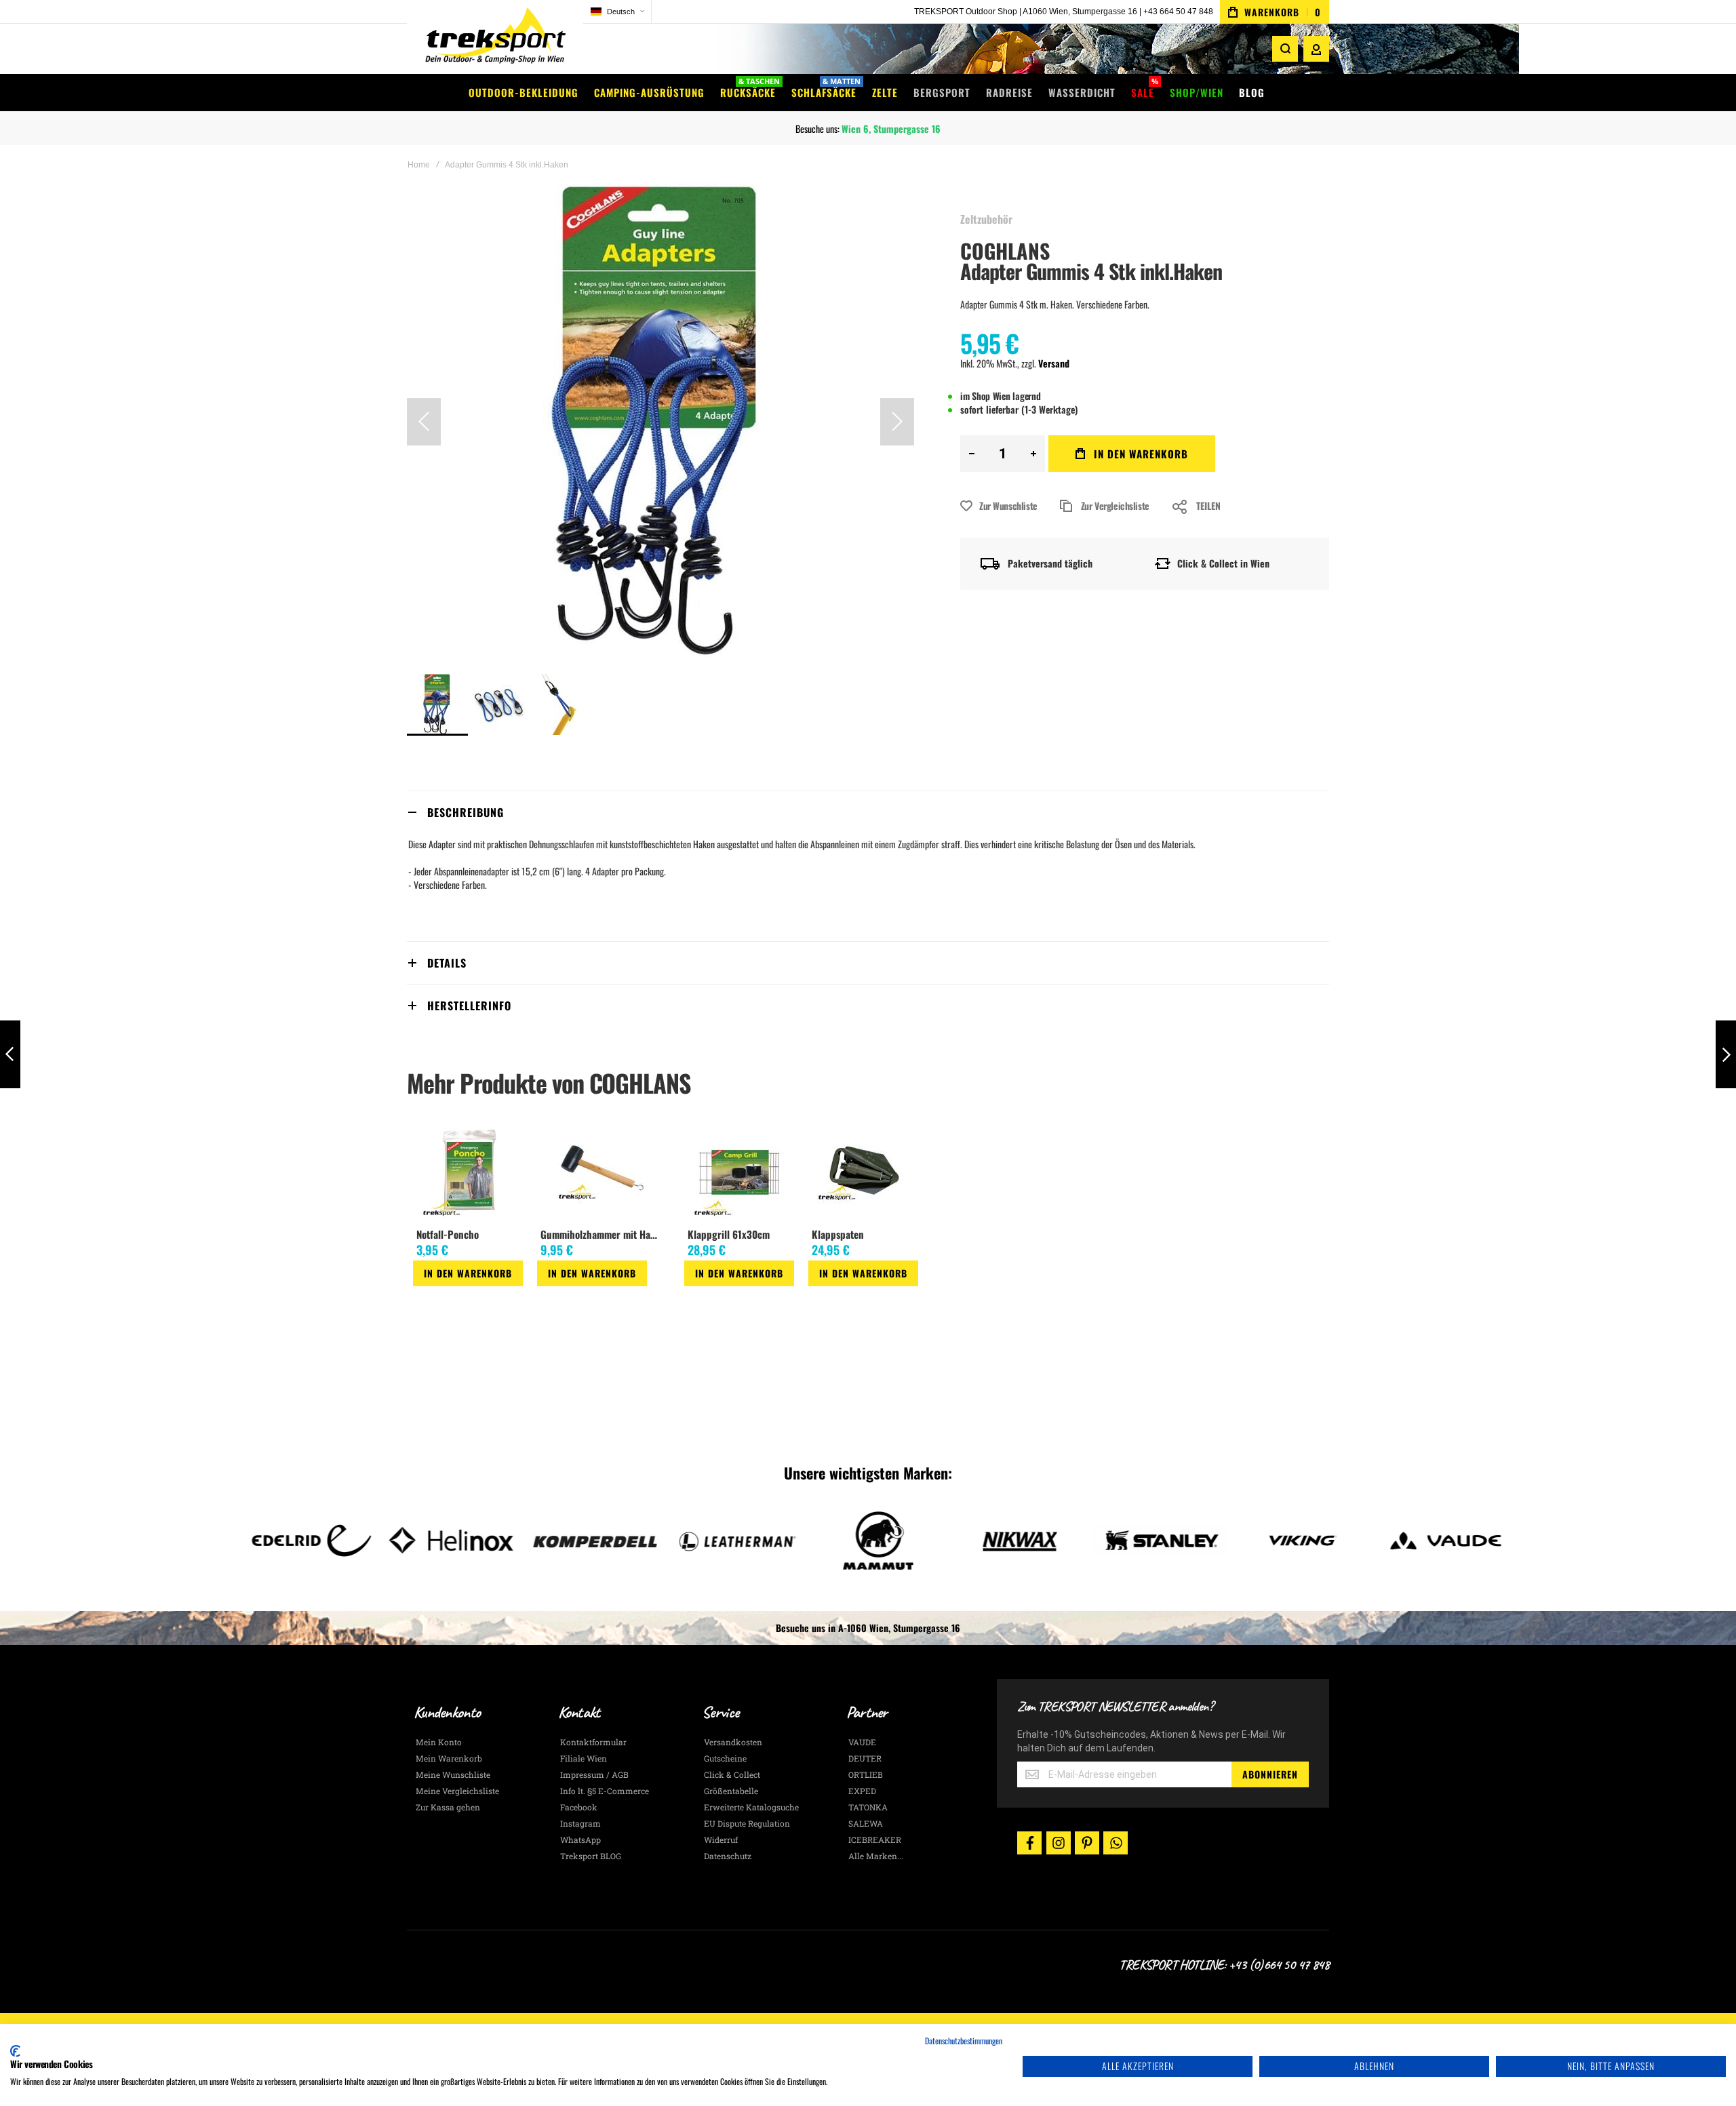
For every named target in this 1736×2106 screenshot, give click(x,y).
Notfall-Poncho (448, 1234)
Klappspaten (838, 1234)
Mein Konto (439, 1742)
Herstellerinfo (469, 1006)
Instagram (580, 1823)
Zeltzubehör (986, 219)
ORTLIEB (866, 1774)
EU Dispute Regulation (747, 1823)
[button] (617, 12)
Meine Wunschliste (453, 1774)
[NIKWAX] (868, 1541)
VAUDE (862, 1742)
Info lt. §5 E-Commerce (605, 1791)
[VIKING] (1151, 1541)
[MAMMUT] (727, 1541)
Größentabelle (731, 1791)
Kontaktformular (593, 1742)
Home (419, 165)
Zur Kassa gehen (448, 1807)
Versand (1054, 363)
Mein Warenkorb (449, 1758)
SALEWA (866, 1823)
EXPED (862, 1791)
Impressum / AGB (594, 1774)
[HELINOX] (301, 1541)
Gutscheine (725, 1758)
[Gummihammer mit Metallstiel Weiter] (1726, 1055)
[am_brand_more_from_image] (468, 1172)
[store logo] (495, 37)
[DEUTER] (1435, 1541)
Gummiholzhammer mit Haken (602, 1234)
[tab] (868, 812)
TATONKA (868, 1807)
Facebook (579, 1807)
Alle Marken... (876, 1856)
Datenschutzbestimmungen (964, 2041)
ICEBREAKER (875, 1840)
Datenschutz (728, 1856)
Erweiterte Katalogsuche (751, 1807)
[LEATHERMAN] (585, 1541)
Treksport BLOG (591, 1856)
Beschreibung (466, 812)
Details (447, 963)
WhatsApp (580, 1840)
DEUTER (865, 1758)
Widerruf (721, 1840)
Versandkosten (733, 1742)
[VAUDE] (1293, 1541)
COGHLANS (1005, 251)
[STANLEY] (1009, 1541)
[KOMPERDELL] (443, 1541)
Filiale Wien (584, 1758)
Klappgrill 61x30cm (729, 1234)
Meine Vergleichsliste (457, 1791)
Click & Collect (732, 1774)
